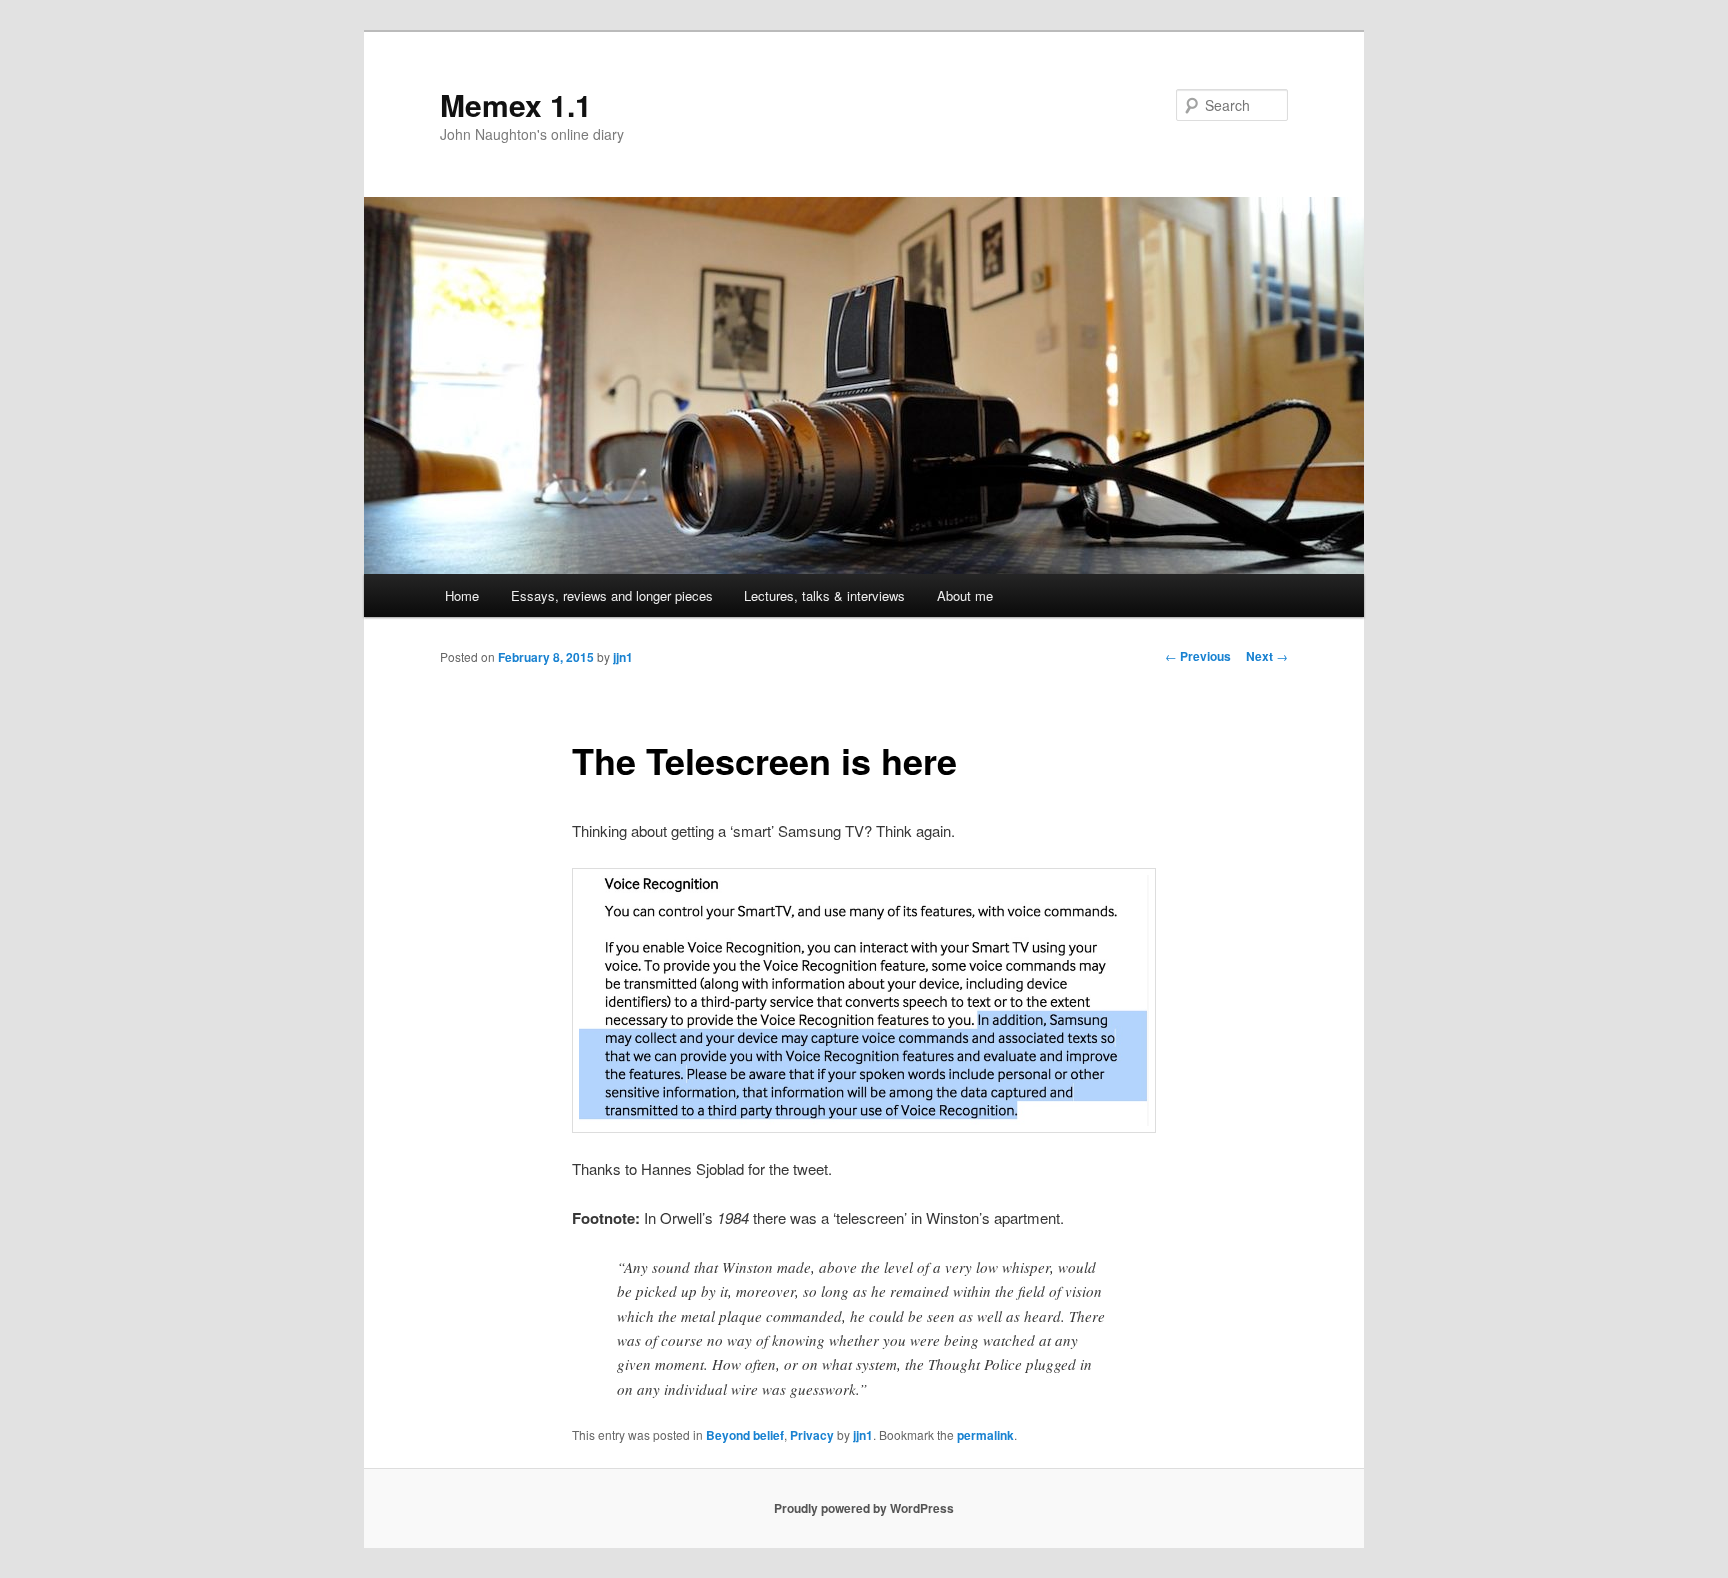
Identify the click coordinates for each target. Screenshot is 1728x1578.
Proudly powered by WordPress (864, 1508)
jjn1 (623, 657)
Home (462, 595)
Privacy (812, 1435)
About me (965, 595)
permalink (985, 1435)
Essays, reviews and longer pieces (612, 595)
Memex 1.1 (516, 104)
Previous (1198, 656)
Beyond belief (745, 1435)
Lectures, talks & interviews (824, 595)
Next (1267, 656)
